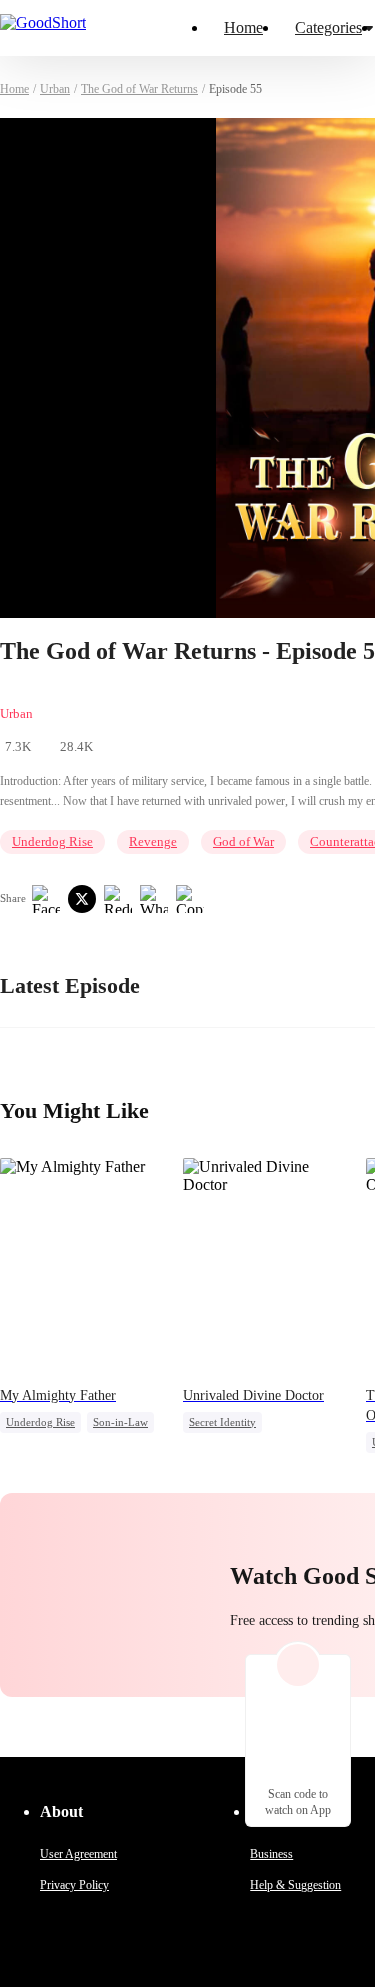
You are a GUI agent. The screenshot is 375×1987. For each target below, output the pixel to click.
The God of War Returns (139, 89)
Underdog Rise (52, 841)
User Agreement (78, 1854)
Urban (55, 89)
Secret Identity (222, 1422)
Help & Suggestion (295, 1885)
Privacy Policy (74, 1885)
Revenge (153, 841)
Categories (328, 27)
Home (243, 27)
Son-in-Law (120, 1422)
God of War (243, 841)
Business (271, 1854)
